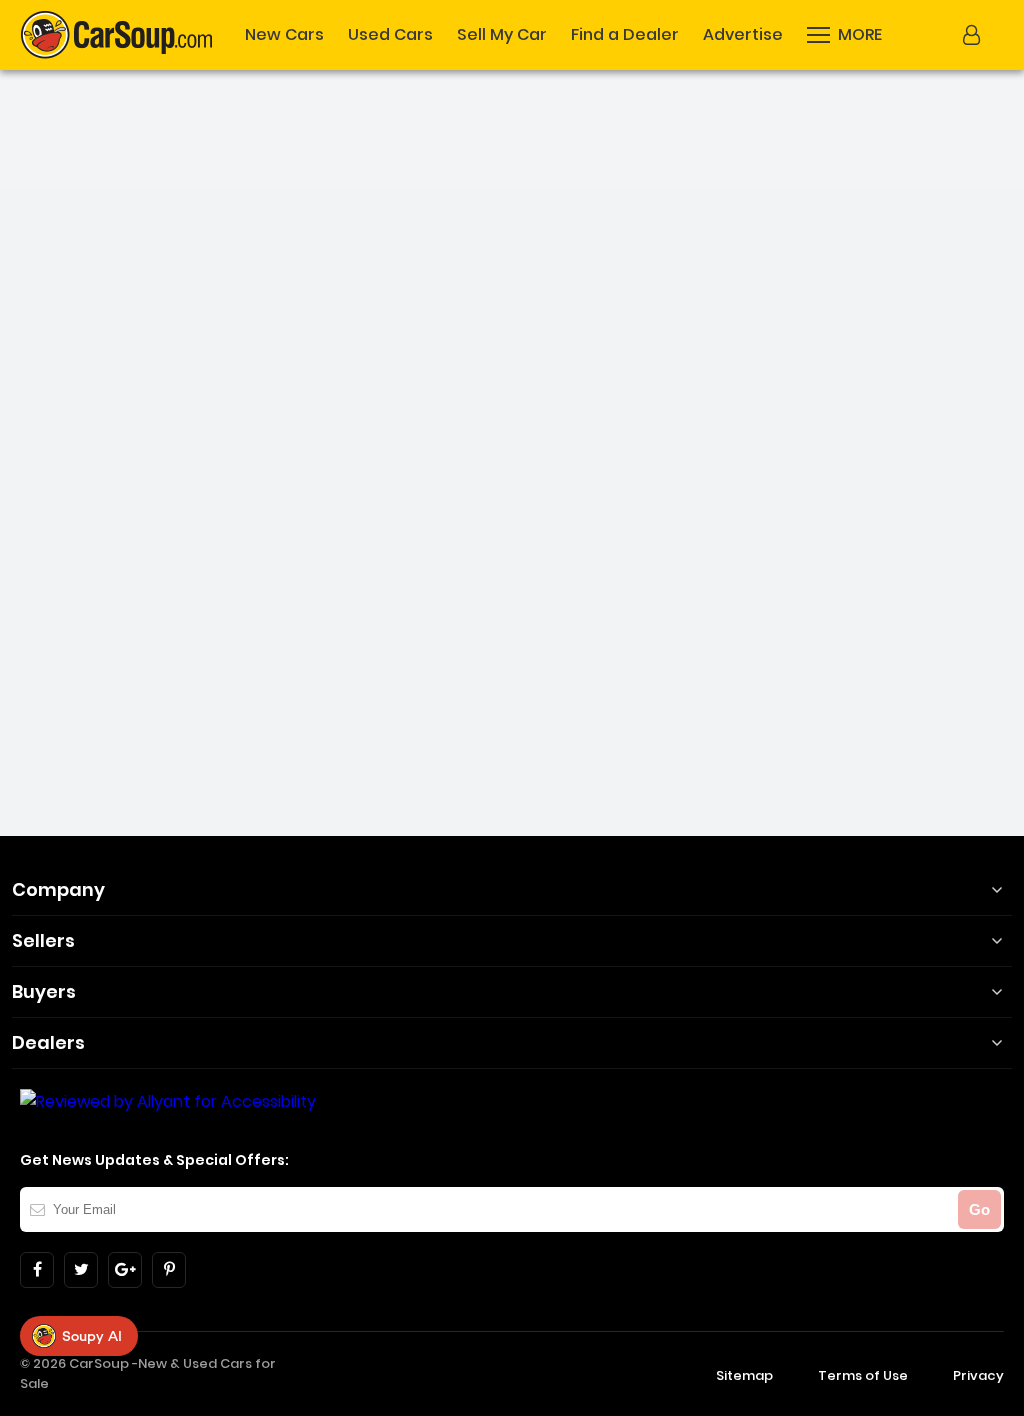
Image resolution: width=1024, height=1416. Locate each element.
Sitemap (744, 1375)
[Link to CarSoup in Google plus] (125, 1270)
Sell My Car (502, 35)
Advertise (743, 35)
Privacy (978, 1375)
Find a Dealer (625, 35)
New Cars (284, 35)
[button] (974, 35)
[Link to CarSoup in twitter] (81, 1270)
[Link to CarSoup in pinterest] (169, 1270)
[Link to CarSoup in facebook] (37, 1270)
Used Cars (390, 35)
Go (979, 1209)
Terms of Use (863, 1375)
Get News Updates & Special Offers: (154, 1160)
